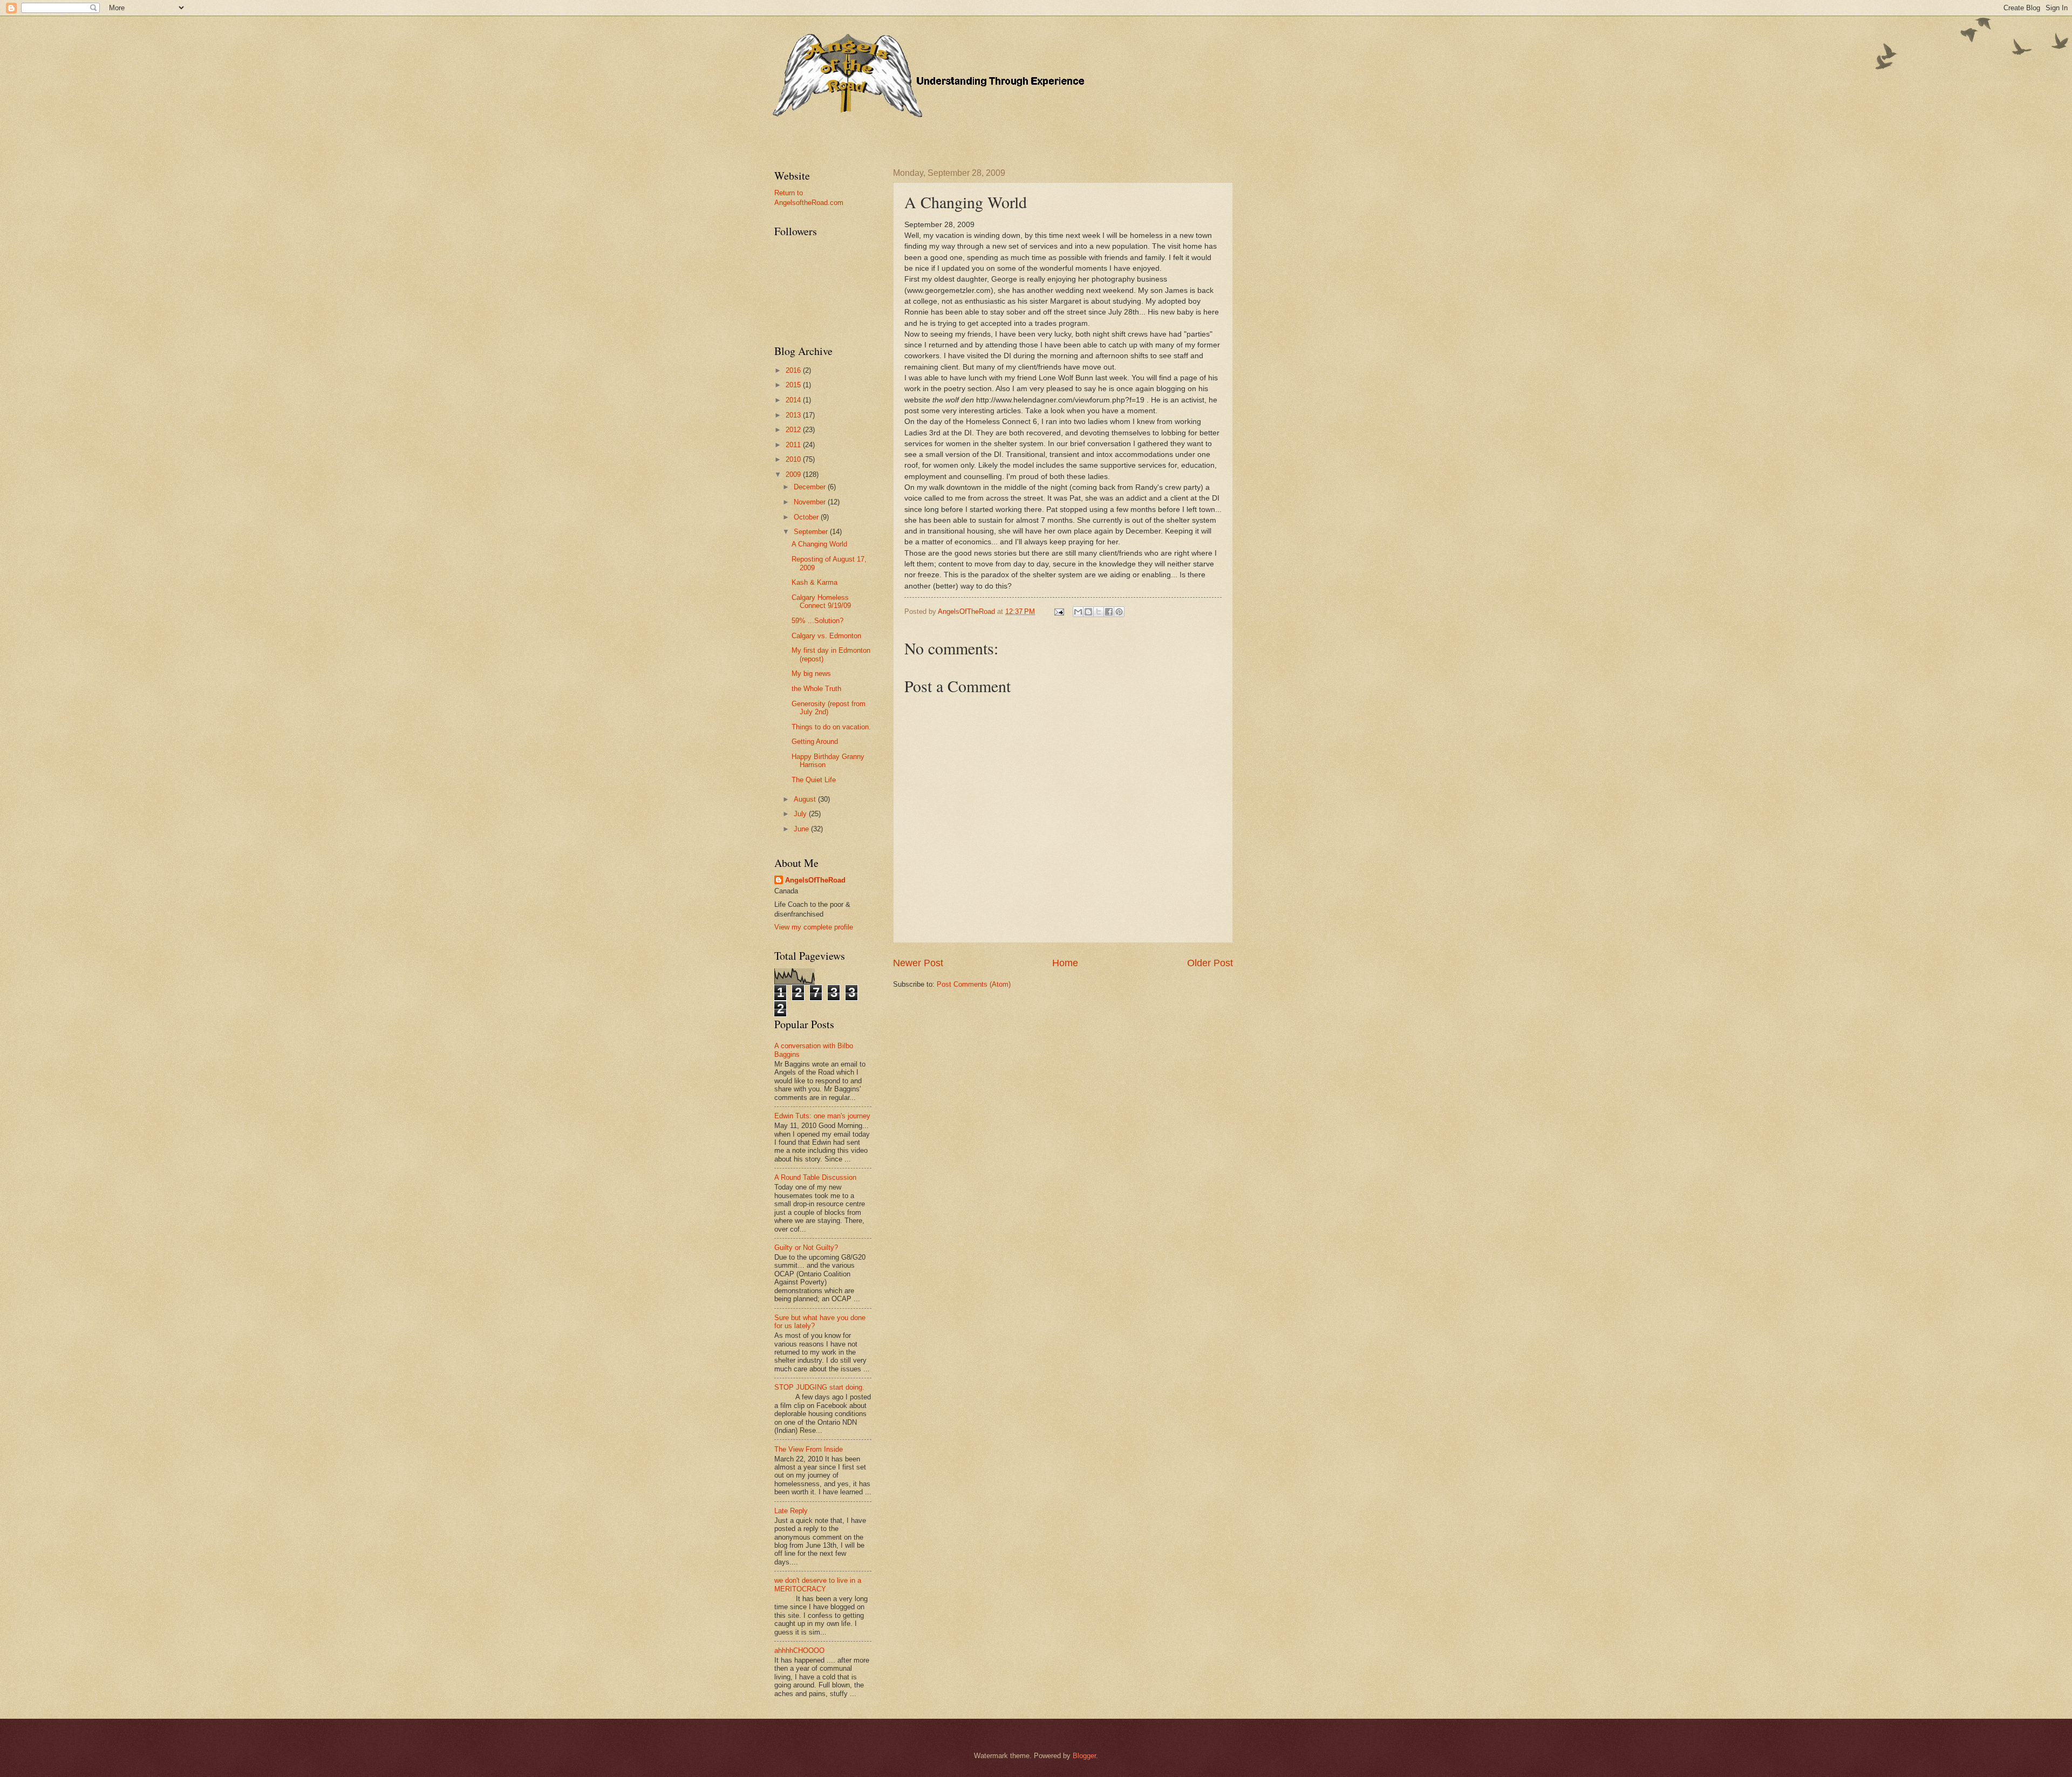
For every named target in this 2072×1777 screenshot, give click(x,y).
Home (1065, 963)
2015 (794, 385)
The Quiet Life (814, 780)
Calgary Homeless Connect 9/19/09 (821, 602)
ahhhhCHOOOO (799, 1650)
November (811, 502)
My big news (811, 674)
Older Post (1210, 963)
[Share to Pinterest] (1119, 612)
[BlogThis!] (1088, 612)
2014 (794, 400)
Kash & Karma (815, 582)
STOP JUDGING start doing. (819, 1387)
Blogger (1084, 1756)
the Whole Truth (816, 689)
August (806, 799)
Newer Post (918, 963)
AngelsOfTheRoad (815, 880)
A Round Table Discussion (815, 1177)
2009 (794, 474)
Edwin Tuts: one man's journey (822, 1116)
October (807, 517)
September (812, 532)
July (801, 814)
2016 (794, 370)
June (802, 829)
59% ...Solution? (817, 621)
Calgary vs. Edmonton (826, 636)
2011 (794, 445)
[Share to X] (1099, 612)
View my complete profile (814, 927)
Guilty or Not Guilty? (806, 1248)
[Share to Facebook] (1109, 612)
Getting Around (815, 741)
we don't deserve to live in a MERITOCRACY (818, 1584)
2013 (794, 415)
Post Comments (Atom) (974, 984)
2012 (794, 430)
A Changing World (819, 544)
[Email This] (1078, 612)
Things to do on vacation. (831, 727)
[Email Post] (1059, 611)
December (811, 487)
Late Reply (791, 1511)
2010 (794, 459)
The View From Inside (809, 1449)
